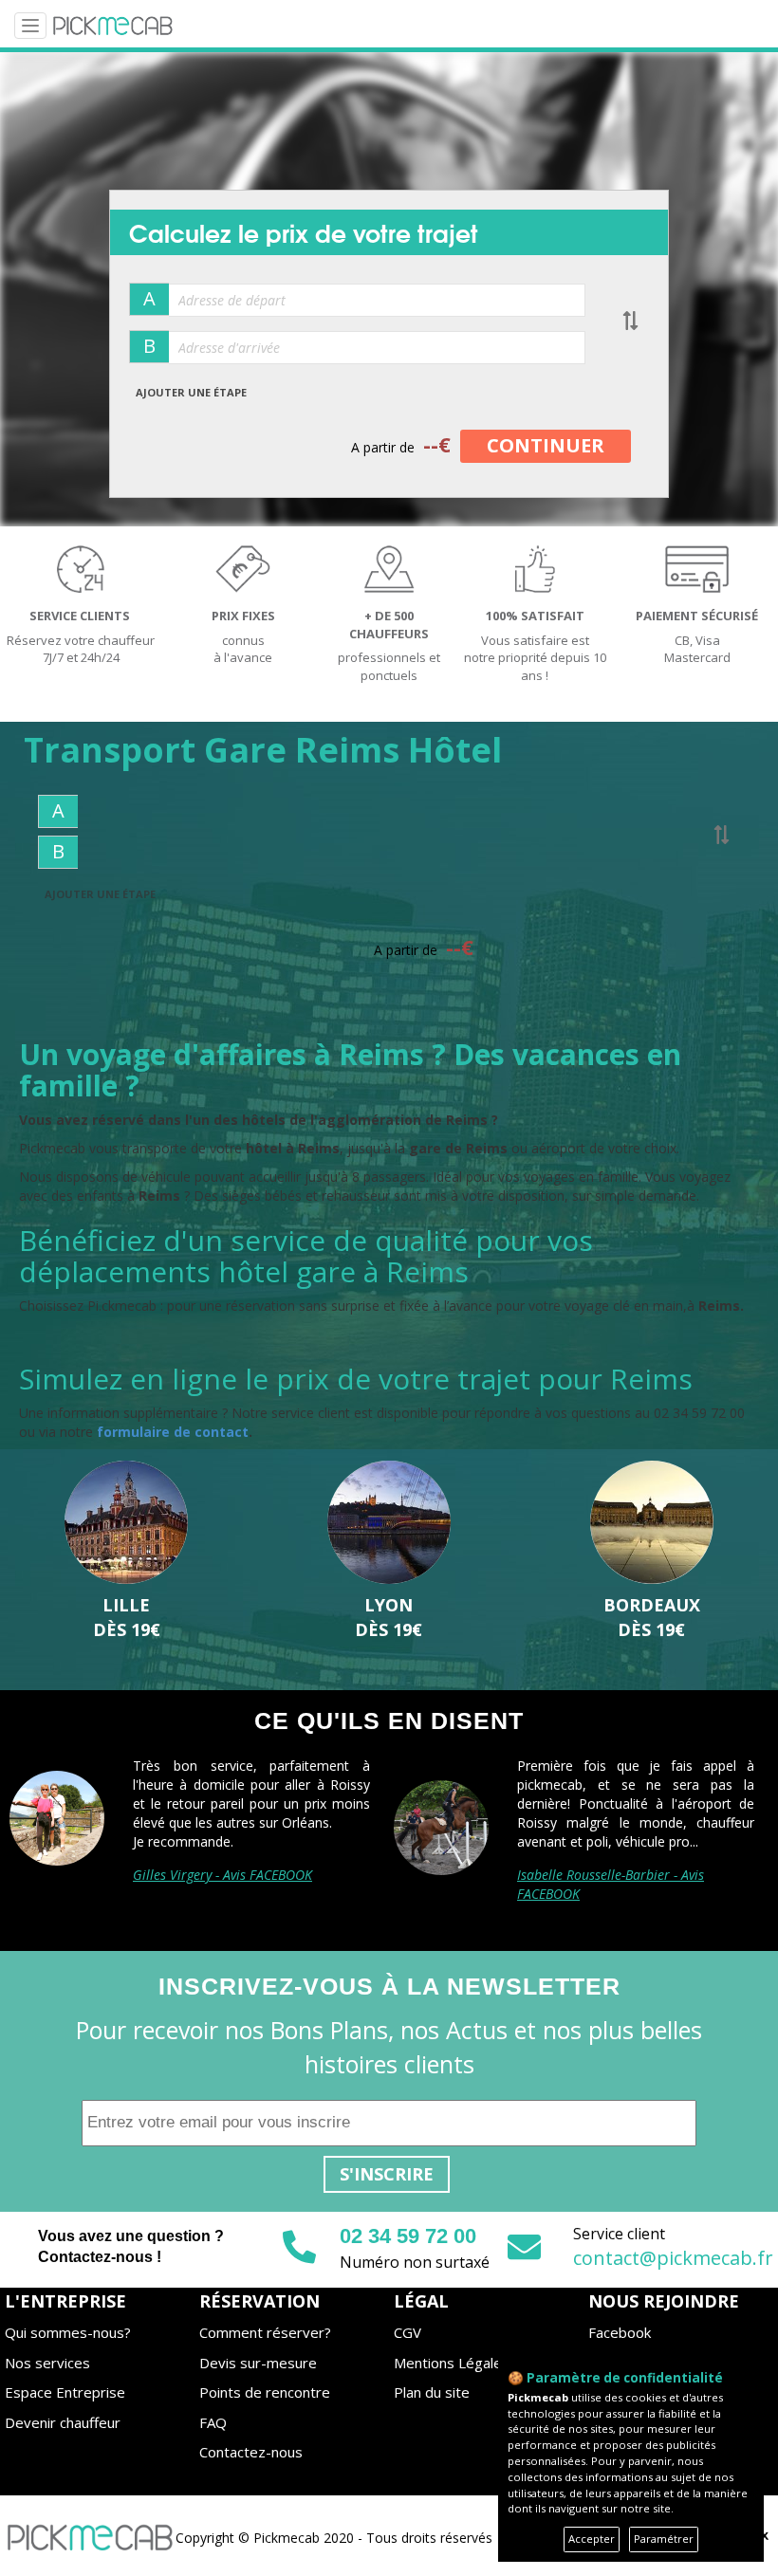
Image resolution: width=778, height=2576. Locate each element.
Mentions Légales (452, 2363)
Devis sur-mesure (258, 2363)
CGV (408, 2332)
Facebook (620, 2332)
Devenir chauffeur (63, 2422)
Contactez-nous (251, 2452)
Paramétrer (664, 2539)
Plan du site (432, 2392)
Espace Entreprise (65, 2392)
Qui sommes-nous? (68, 2332)
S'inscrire (387, 2174)
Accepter (592, 2539)
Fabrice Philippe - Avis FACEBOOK (231, 1894)
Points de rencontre (265, 2392)
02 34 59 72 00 (408, 2236)
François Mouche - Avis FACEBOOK (618, 1875)
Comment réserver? (265, 2332)
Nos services (47, 2363)
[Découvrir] (127, 1523)
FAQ (213, 2422)
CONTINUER (546, 445)
